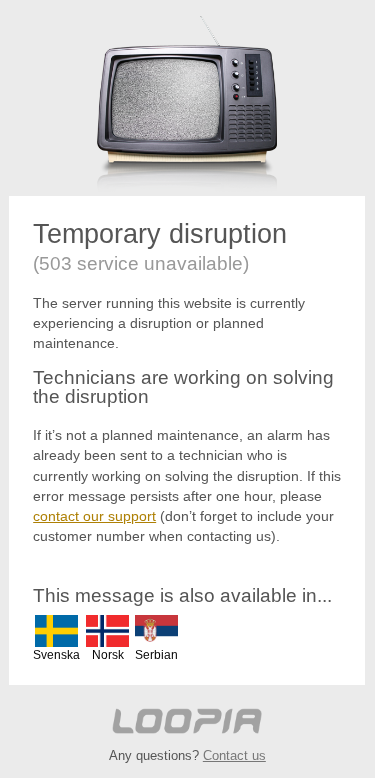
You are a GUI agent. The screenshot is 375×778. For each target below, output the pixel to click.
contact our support (94, 516)
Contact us (234, 755)
